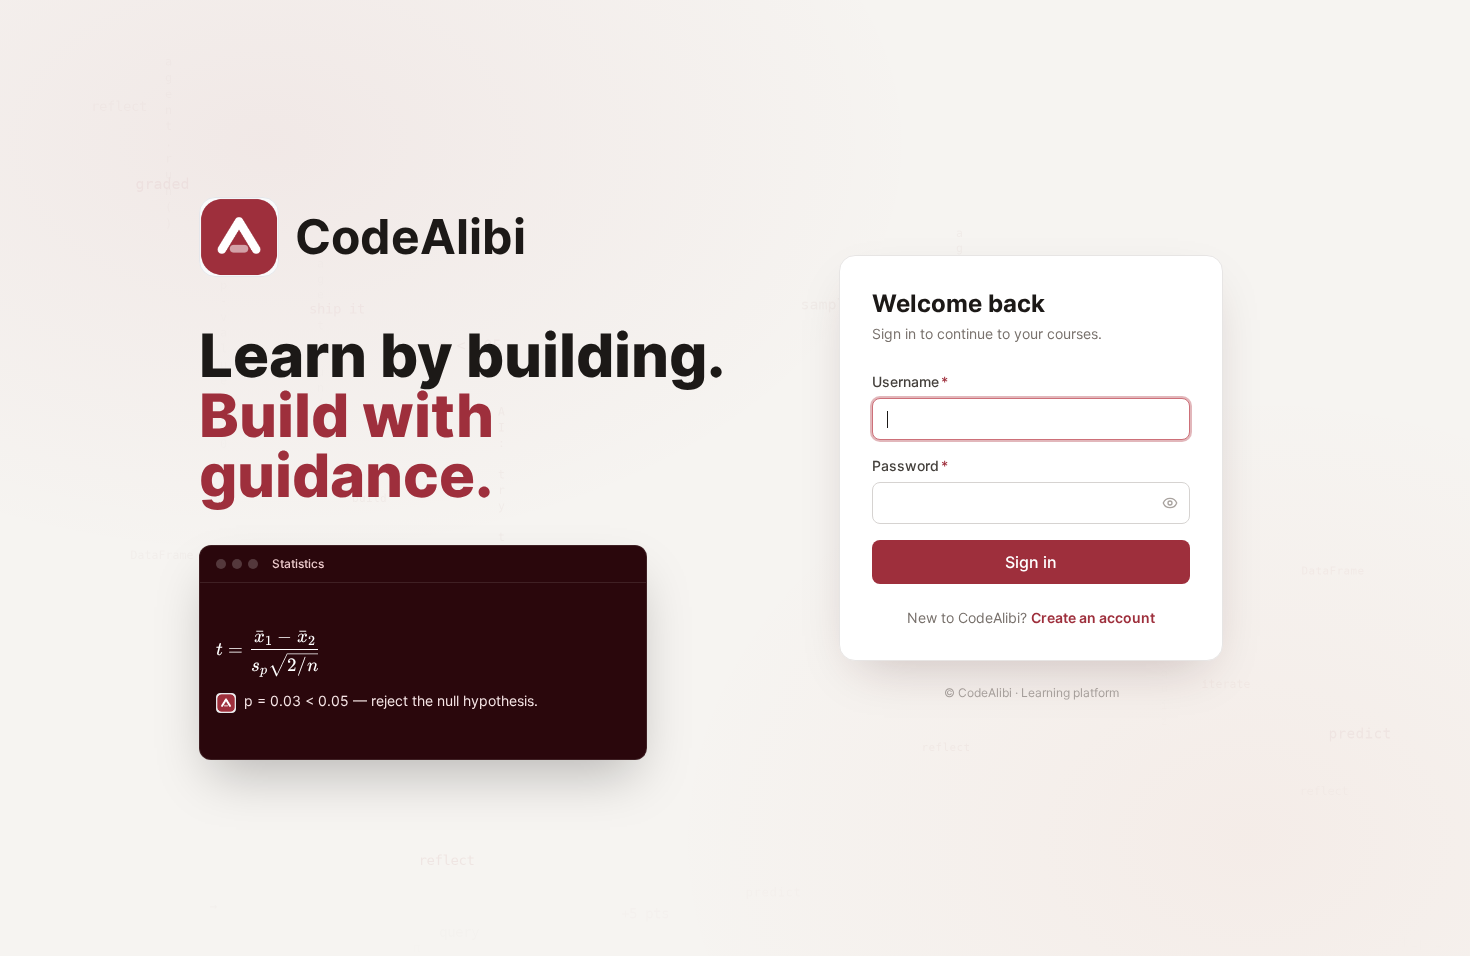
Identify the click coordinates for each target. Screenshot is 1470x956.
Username (910, 381)
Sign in (1031, 562)
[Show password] (1170, 503)
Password (910, 465)
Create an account (1093, 617)
